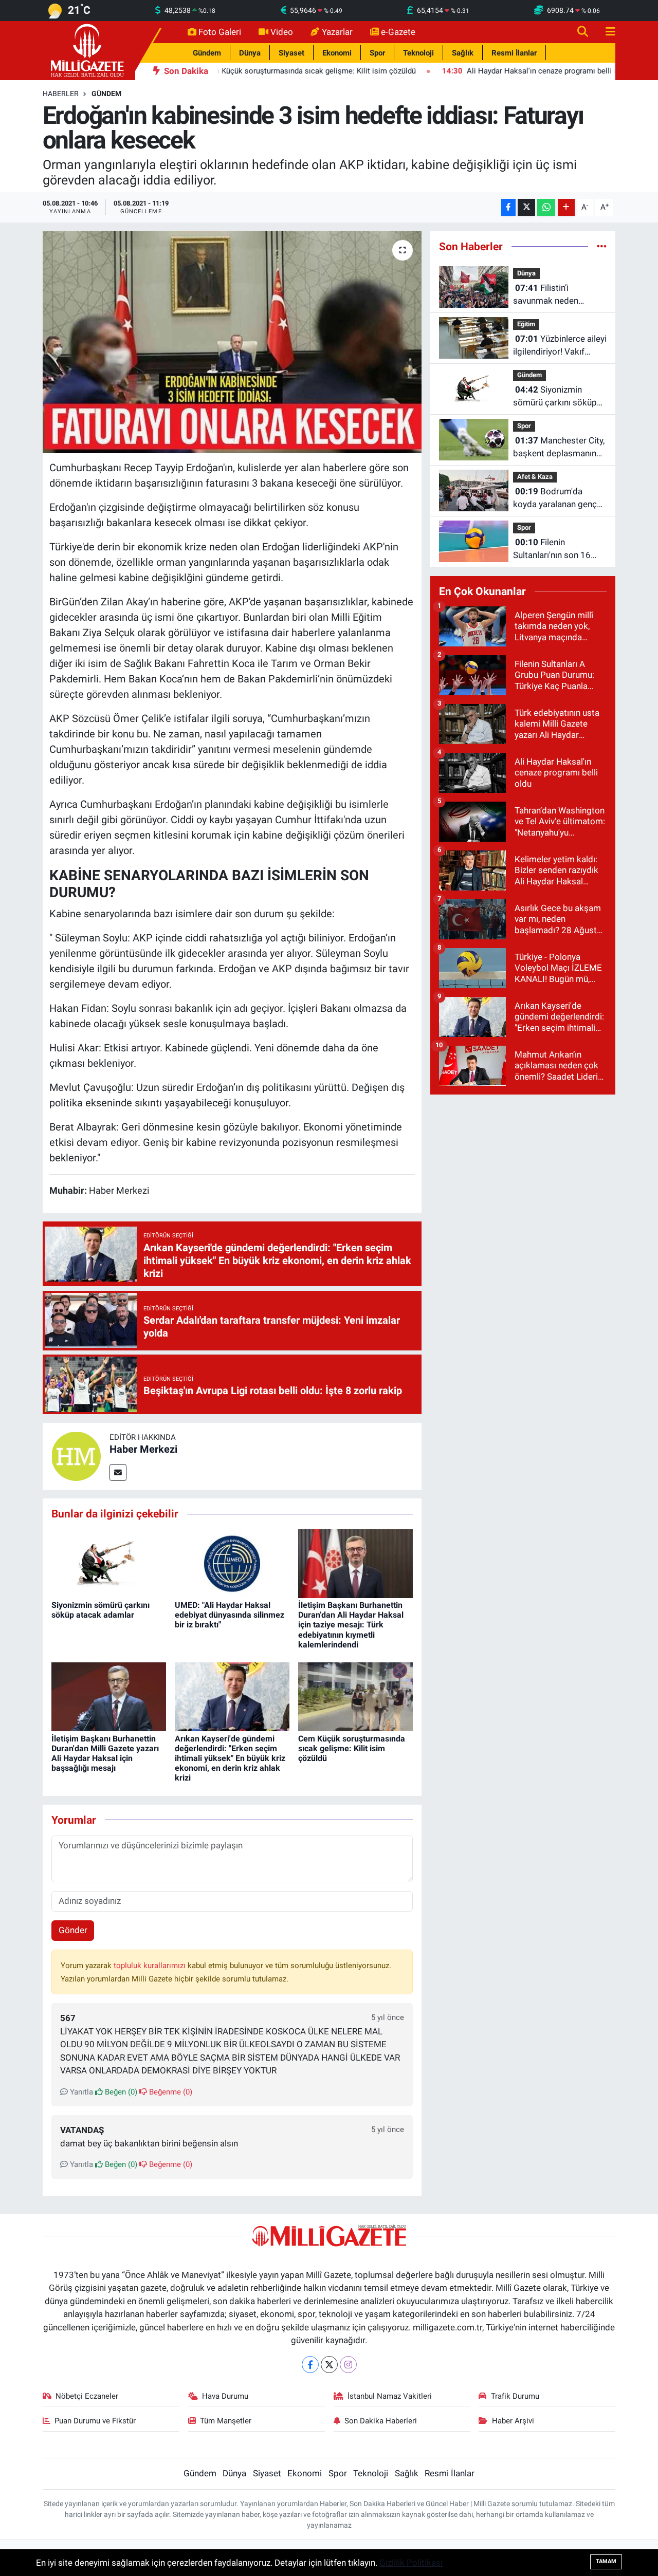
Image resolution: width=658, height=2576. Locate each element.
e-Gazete (398, 32)
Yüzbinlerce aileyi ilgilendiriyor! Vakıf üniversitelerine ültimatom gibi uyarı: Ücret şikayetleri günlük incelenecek (560, 346)
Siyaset (291, 53)
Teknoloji (418, 53)
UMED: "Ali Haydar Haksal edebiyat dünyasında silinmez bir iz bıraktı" (230, 1615)
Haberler (61, 94)
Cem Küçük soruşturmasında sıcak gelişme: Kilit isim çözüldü (352, 1748)
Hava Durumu (225, 2396)
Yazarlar (337, 32)
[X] (329, 2365)
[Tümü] (602, 246)
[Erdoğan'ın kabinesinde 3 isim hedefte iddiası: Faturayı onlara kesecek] (232, 342)
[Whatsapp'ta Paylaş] (546, 207)
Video (282, 32)
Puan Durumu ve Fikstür (95, 2421)
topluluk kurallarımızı (151, 1966)
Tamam (606, 2561)
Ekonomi (337, 53)
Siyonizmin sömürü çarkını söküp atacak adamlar (100, 1610)
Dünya (250, 53)
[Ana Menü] (606, 32)
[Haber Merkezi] (76, 1456)
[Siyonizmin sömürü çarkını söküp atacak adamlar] (109, 1563)
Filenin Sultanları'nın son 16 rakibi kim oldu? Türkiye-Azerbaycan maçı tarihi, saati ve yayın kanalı (560, 550)
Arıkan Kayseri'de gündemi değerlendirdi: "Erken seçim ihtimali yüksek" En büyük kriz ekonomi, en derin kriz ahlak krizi (230, 1758)
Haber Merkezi (143, 1449)
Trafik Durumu (515, 2396)
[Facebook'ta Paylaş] (508, 207)
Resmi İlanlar (514, 53)
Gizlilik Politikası (411, 2563)
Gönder (73, 1930)
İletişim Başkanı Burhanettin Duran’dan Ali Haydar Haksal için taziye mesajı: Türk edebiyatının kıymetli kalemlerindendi (351, 1625)
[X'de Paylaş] (526, 207)
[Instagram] (348, 2365)
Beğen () (120, 2092)
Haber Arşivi (513, 2421)
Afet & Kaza (535, 477)
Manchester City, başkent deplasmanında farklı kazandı (560, 448)
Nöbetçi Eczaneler (87, 2396)
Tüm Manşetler (226, 2421)
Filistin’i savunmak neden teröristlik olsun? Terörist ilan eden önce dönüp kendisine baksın (559, 295)
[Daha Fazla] (566, 207)
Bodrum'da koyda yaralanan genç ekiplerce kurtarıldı (555, 499)
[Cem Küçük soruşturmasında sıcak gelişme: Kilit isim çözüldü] (355, 1696)
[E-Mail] (118, 1472)
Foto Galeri (220, 32)
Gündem (207, 53)
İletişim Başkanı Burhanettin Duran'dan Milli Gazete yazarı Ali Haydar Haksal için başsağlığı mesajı (105, 1754)
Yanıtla (80, 2092)
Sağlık (463, 53)
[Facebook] (310, 2365)
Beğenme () (170, 2092)
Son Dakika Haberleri (381, 2421)
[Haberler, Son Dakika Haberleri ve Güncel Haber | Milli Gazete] (89, 50)
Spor (377, 53)
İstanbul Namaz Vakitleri (390, 2396)
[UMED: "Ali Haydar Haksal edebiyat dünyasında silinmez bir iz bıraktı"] (232, 1563)
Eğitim (526, 324)
